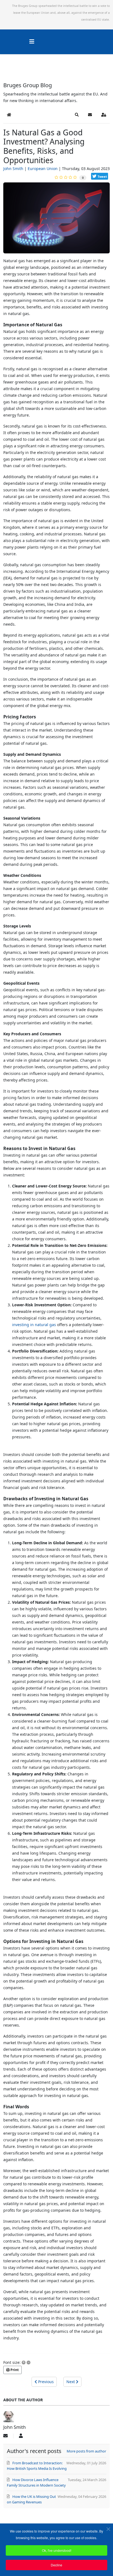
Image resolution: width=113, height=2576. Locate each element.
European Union (43, 169)
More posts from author (86, 2451)
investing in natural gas (34, 1325)
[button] (77, 115)
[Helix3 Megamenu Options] (32, 41)
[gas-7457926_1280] (56, 220)
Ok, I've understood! (57, 2550)
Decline (56, 2565)
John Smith (13, 169)
